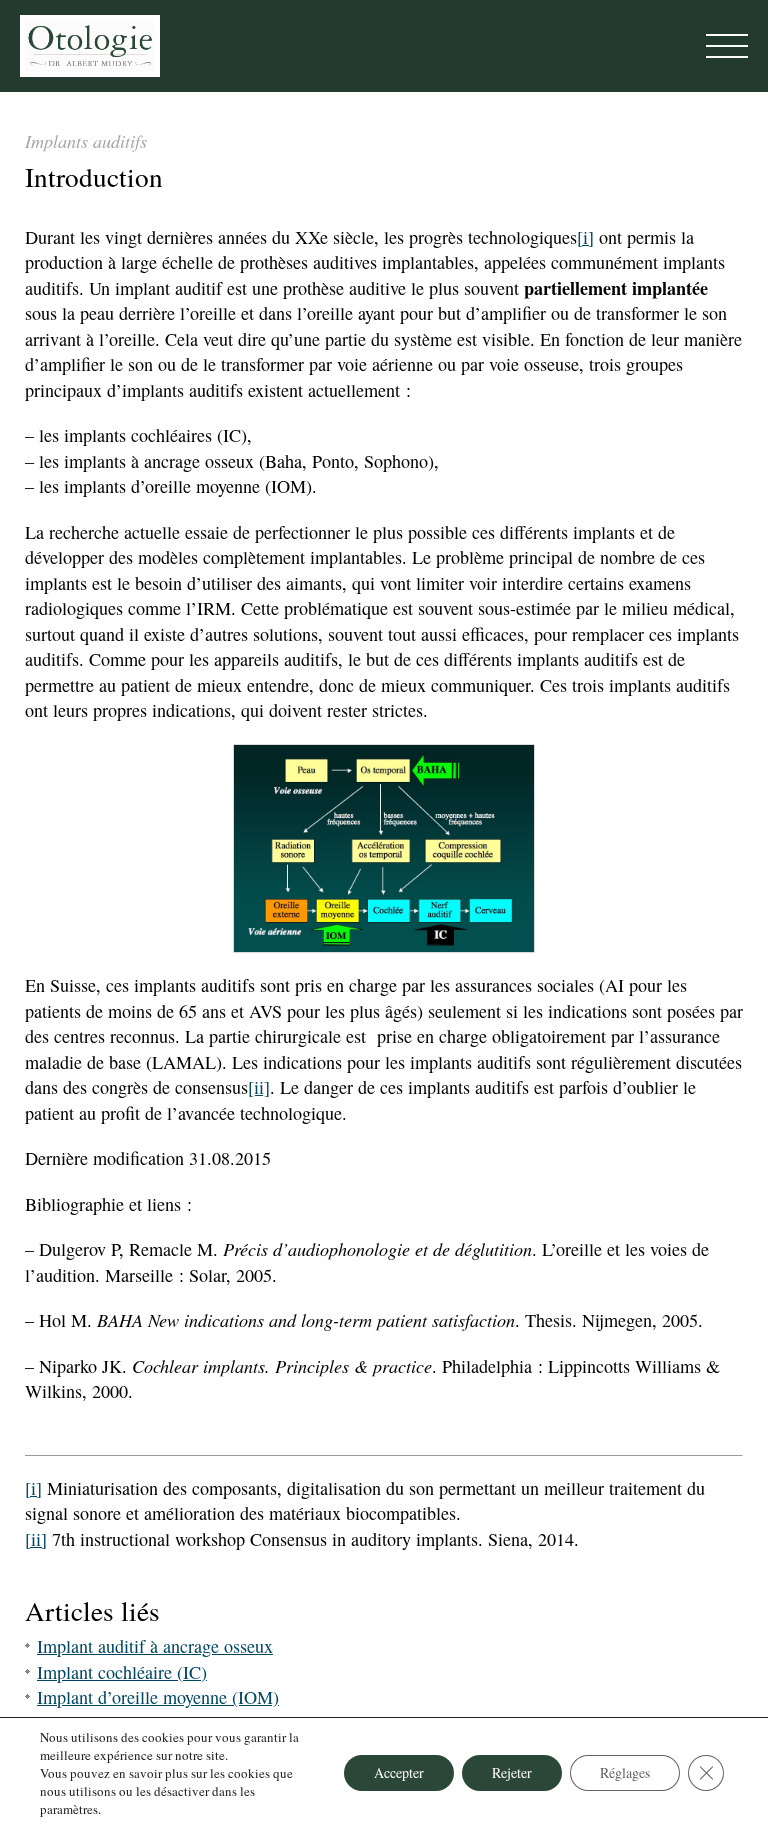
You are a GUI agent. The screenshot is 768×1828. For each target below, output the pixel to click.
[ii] (259, 1087)
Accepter (399, 1772)
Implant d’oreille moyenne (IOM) (158, 1697)
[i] (585, 237)
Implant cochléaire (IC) (122, 1672)
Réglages (625, 1772)
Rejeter (512, 1772)
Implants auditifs (86, 141)
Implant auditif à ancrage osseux (155, 1646)
